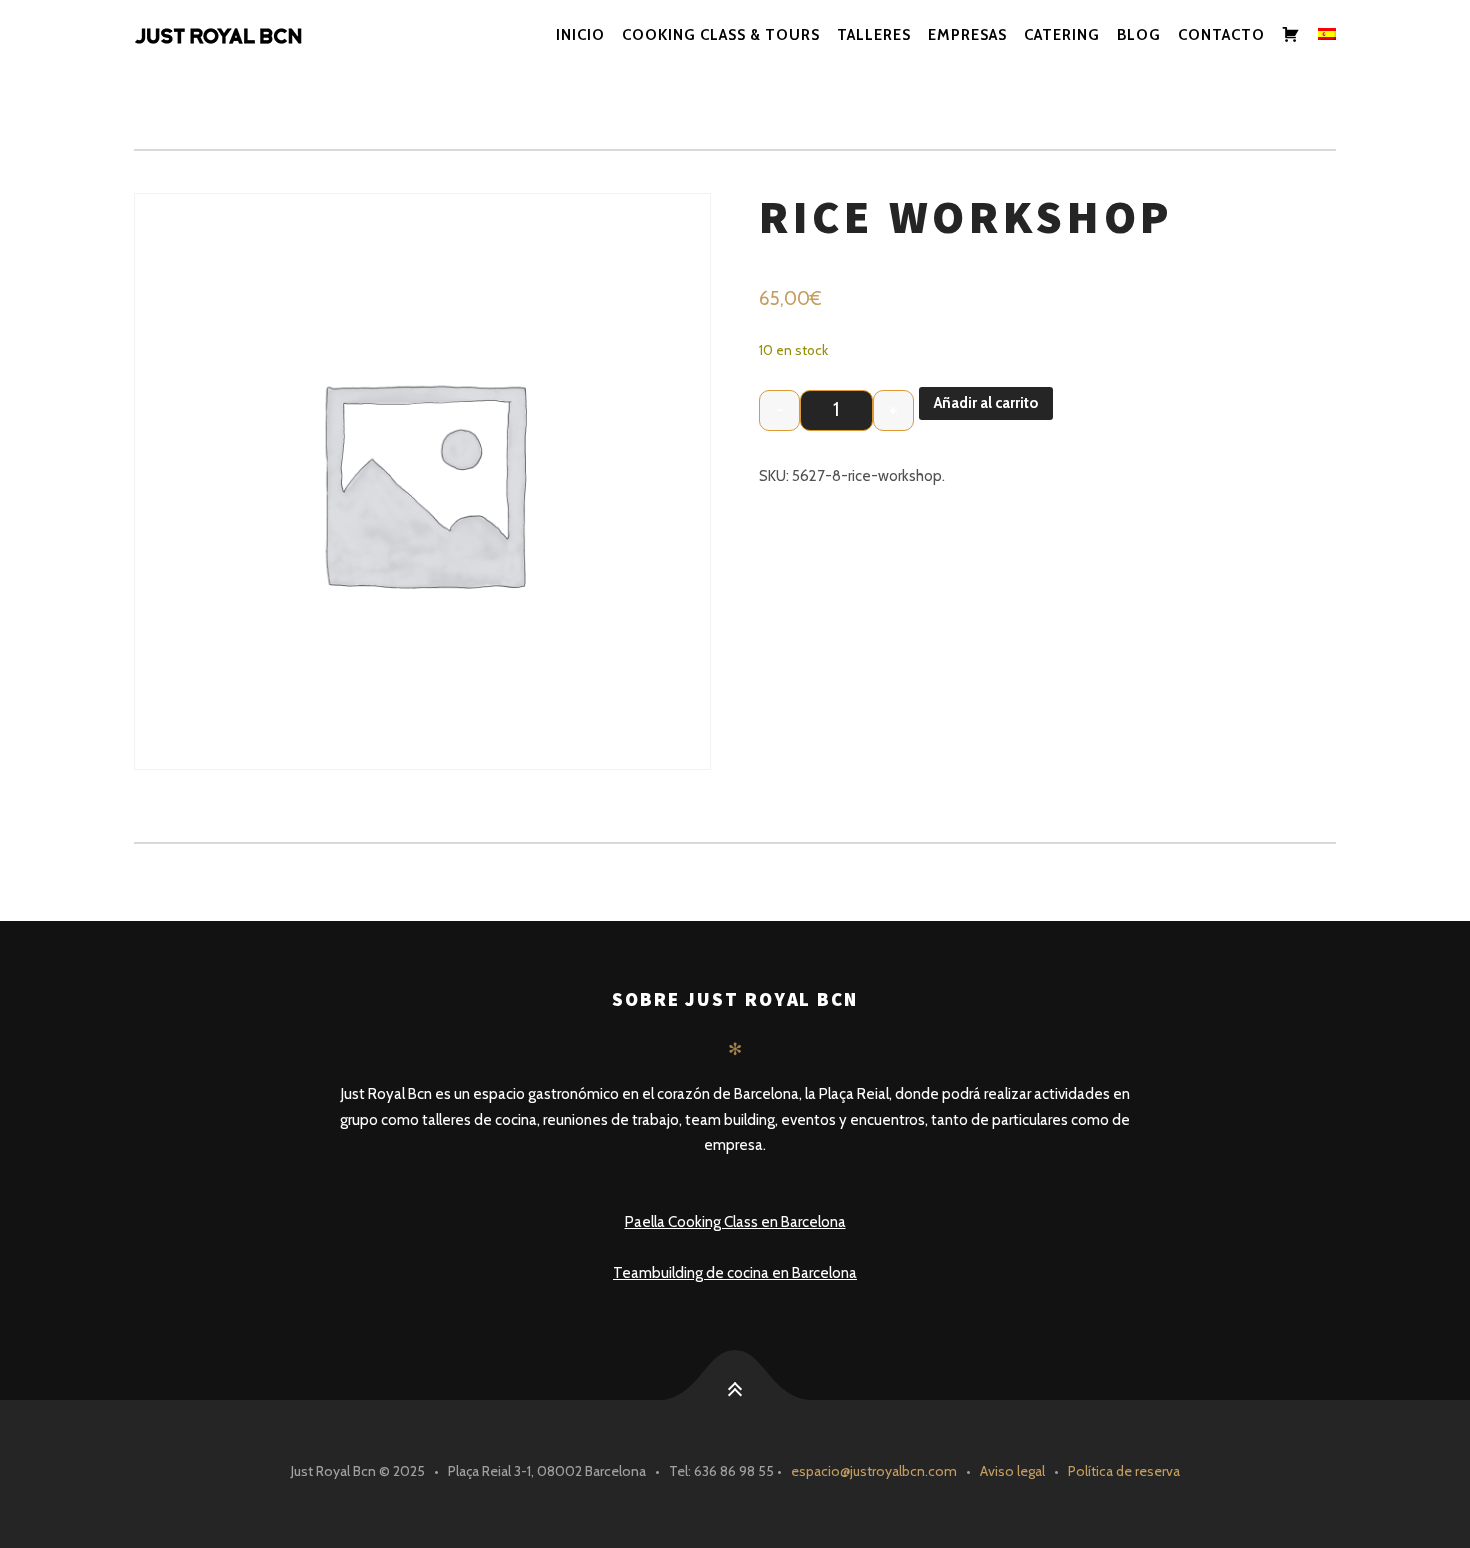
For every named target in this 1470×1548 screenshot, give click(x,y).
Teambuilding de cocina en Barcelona (735, 1273)
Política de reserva (1124, 1471)
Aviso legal (1012, 1471)
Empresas (967, 35)
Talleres (874, 35)
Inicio (580, 35)
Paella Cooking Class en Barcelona (735, 1222)
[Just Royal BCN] (239, 36)
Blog (1139, 35)
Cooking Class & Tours (721, 35)
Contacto (1221, 35)
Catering (1062, 35)
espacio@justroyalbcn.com (874, 1471)
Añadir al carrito (986, 403)
